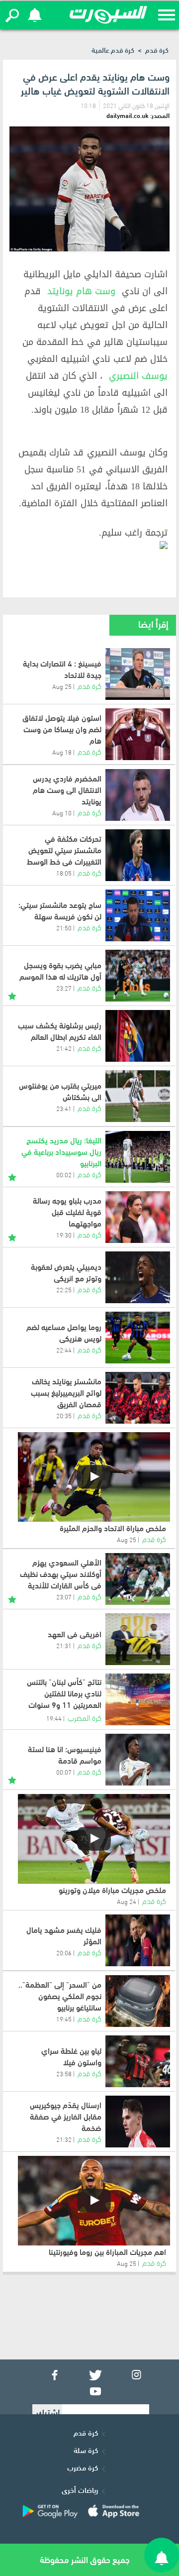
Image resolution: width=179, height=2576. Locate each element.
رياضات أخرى (80, 2489)
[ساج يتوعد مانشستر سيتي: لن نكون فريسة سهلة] (138, 915)
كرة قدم (157, 50)
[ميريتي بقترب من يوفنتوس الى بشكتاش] (138, 1096)
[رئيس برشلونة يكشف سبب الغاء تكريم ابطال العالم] (138, 1036)
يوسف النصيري (138, 376)
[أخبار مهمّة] (12, 994)
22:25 (64, 1289)
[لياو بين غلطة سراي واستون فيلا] (138, 2061)
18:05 (64, 873)
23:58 (64, 2073)
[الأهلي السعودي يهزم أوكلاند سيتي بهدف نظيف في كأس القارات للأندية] (138, 1579)
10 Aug (62, 812)
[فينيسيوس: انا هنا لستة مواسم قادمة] (138, 1760)
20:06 (64, 1952)
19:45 (64, 2018)
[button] (12, 15)
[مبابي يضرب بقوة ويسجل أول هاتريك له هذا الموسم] (138, 976)
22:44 (64, 1349)
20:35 (64, 1415)
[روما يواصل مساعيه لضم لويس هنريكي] (138, 1338)
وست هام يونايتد (81, 291)
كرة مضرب (83, 2467)
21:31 (64, 1645)
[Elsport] (108, 15)
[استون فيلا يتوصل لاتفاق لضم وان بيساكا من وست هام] (138, 734)
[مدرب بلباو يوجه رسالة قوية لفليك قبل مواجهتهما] (138, 1217)
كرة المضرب (85, 1717)
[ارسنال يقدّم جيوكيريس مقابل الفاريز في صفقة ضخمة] (138, 2122)
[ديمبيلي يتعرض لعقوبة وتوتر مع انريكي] (138, 1277)
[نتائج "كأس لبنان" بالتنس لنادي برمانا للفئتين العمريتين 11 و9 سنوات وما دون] (138, 1699)
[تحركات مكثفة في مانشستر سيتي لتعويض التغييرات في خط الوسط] (138, 855)
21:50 (64, 927)
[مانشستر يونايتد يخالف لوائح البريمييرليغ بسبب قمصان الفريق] (138, 1398)
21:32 (64, 2139)
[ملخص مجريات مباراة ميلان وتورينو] (94, 1839)
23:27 (64, 988)
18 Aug (62, 752)
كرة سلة (86, 2450)
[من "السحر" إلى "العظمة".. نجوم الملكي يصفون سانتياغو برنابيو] (138, 2001)
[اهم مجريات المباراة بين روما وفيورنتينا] (94, 2201)
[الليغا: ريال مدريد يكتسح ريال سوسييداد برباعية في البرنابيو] (138, 1157)
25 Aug (62, 686)
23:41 (64, 1108)
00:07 (64, 1772)
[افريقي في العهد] (138, 1639)
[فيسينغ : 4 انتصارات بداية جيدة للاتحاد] (138, 674)
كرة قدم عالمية (113, 50)
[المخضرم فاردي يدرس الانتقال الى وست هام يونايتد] (138, 795)
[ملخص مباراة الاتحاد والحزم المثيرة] (94, 1477)
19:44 (54, 1718)
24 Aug (127, 1901)
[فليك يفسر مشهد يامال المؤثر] (138, 1940)
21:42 (64, 1048)
